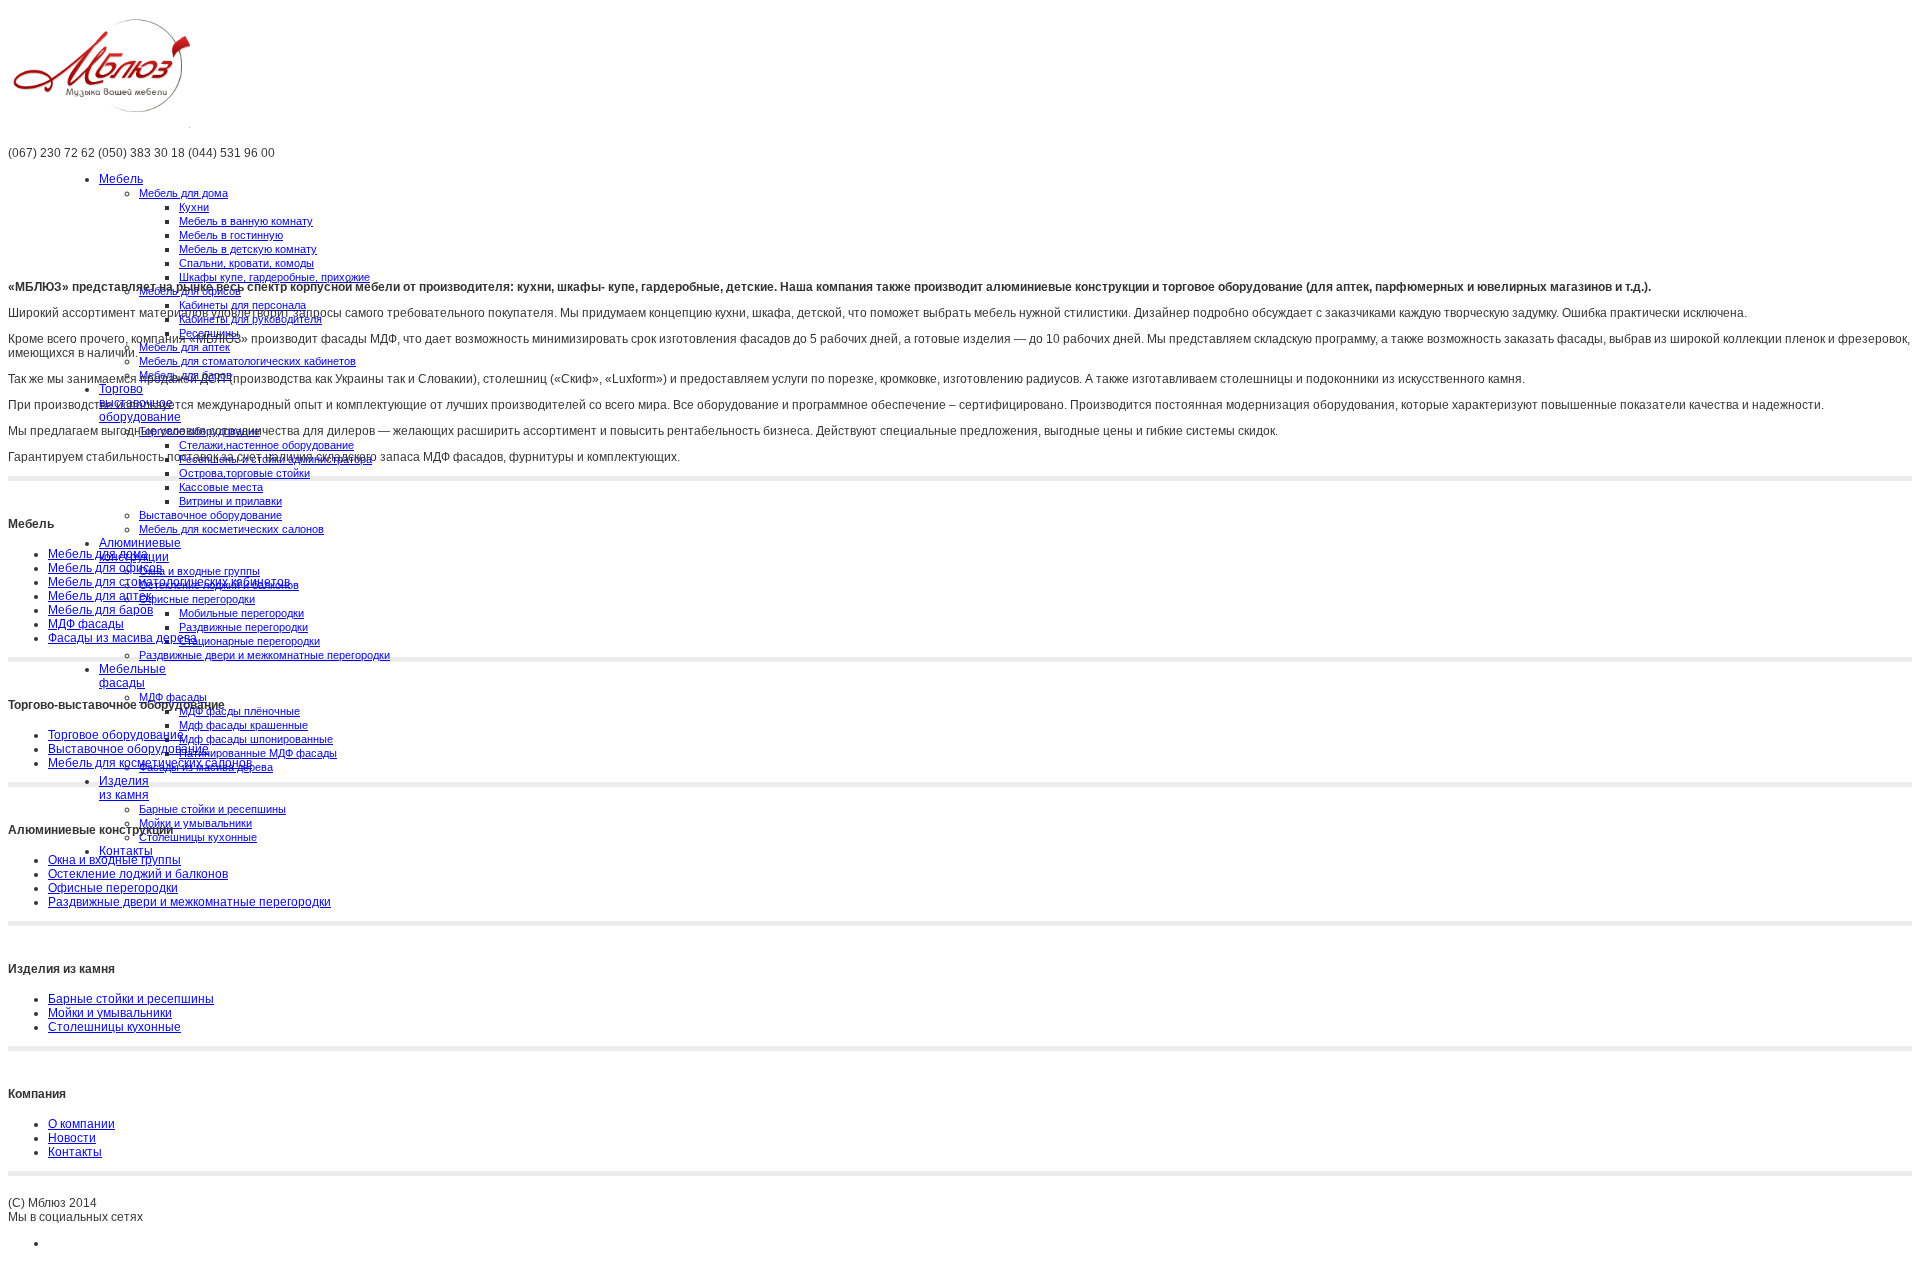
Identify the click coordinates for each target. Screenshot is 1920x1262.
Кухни (194, 207)
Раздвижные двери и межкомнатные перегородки (264, 655)
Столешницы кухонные (198, 837)
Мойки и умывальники (195, 823)
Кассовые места (221, 487)
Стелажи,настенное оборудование (266, 445)
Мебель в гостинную (231, 235)
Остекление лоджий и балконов (138, 874)
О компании (81, 1124)
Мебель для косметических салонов (231, 529)
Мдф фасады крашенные (243, 725)
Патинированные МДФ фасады (258, 753)
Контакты (126, 851)
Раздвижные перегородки (243, 627)
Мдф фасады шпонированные (256, 739)
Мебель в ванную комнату (246, 221)
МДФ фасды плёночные (239, 711)
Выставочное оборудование (210, 515)
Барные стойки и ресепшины (212, 809)
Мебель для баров (100, 610)
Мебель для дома (183, 193)
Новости (72, 1138)
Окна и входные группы (199, 571)
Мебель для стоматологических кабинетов (247, 361)
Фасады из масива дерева (122, 638)
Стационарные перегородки (249, 641)
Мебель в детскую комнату (248, 249)
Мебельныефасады (132, 676)
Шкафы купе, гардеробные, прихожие (274, 277)
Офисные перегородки (197, 599)
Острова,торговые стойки (244, 473)
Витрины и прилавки (230, 501)
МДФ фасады (86, 624)
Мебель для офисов (105, 568)
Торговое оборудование (116, 735)
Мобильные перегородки (241, 613)
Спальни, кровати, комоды (246, 263)
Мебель (121, 179)
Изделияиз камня (124, 788)
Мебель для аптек (184, 347)
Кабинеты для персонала (242, 305)
